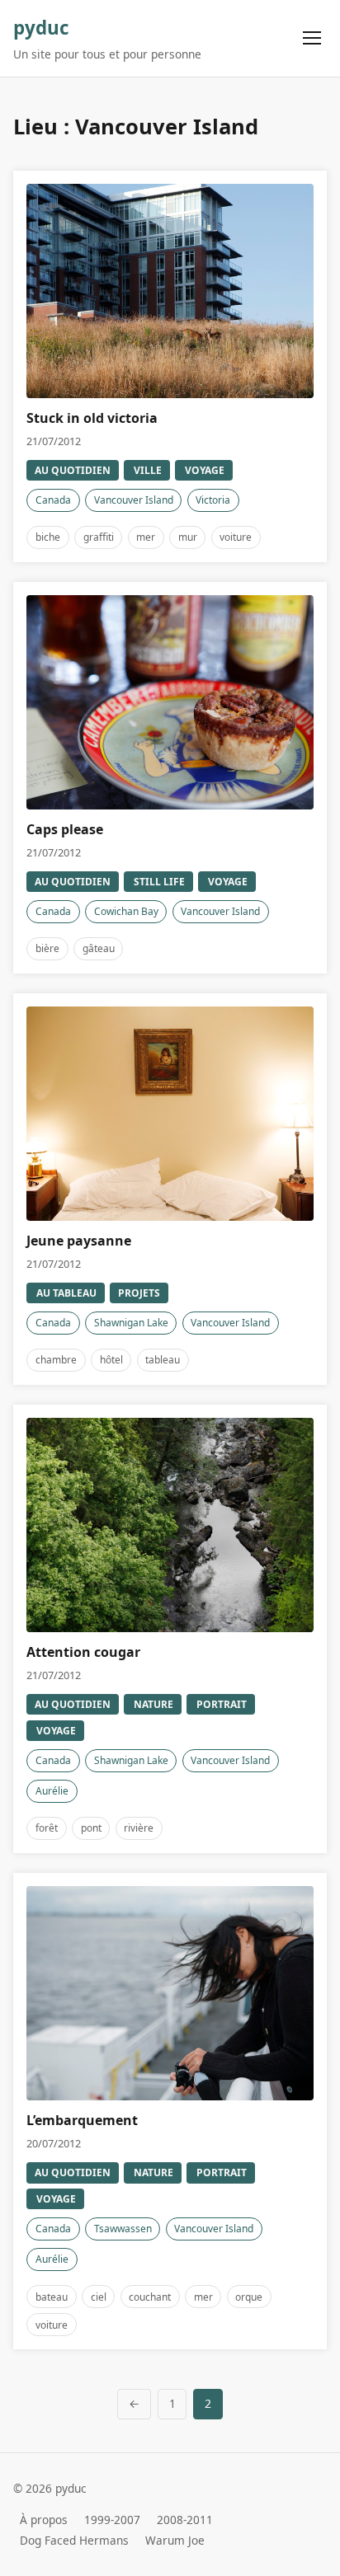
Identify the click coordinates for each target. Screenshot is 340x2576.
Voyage (205, 470)
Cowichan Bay (126, 911)
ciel (99, 2297)
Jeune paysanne (79, 1241)
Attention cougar (83, 1652)
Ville (148, 470)
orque (249, 2297)
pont (91, 1828)
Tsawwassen (123, 2229)
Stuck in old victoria (92, 418)
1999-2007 (112, 2520)
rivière (139, 1828)
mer (146, 537)
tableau (163, 1360)
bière (47, 948)
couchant (150, 2297)
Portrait (222, 1704)
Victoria (213, 500)
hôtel (111, 1360)
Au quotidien (73, 470)
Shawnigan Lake (131, 1323)
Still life (159, 882)
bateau (52, 2297)
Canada (53, 500)
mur (188, 537)
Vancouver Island (134, 500)
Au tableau (66, 1293)
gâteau (99, 948)
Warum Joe (175, 2541)
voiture (236, 537)
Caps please (65, 829)
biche (48, 537)
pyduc (41, 28)
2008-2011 (185, 2520)
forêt (47, 1828)
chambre (56, 1360)
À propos (44, 2520)
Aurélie (52, 1791)
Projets (139, 1293)
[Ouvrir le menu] (312, 38)
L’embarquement (82, 2120)
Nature (153, 1704)
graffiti (99, 537)
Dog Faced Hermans (74, 2541)
